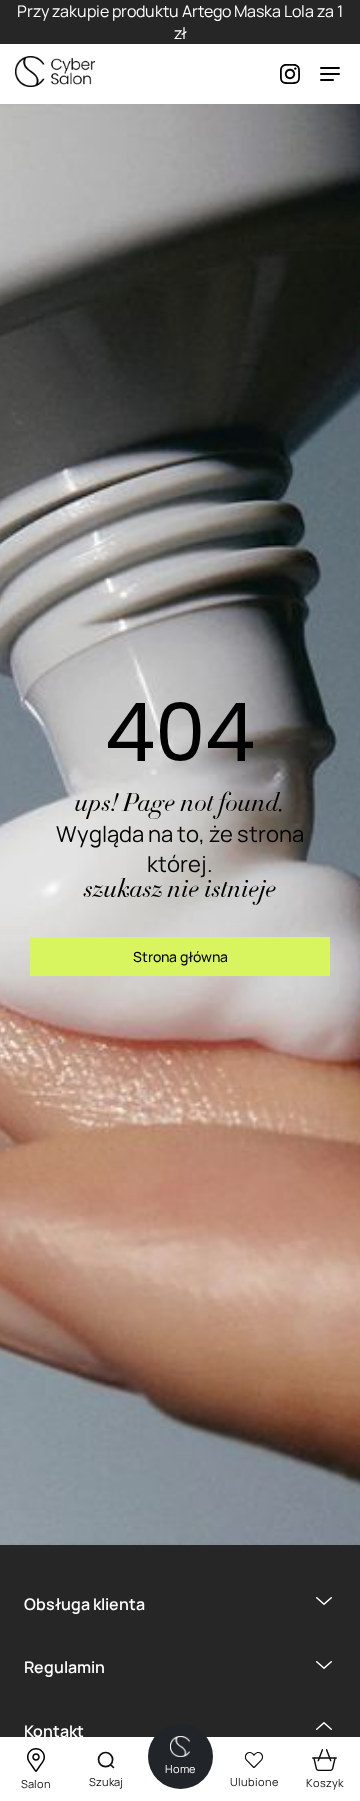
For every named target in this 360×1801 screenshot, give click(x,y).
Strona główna (180, 956)
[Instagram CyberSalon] (280, 74)
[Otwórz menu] (330, 74)
